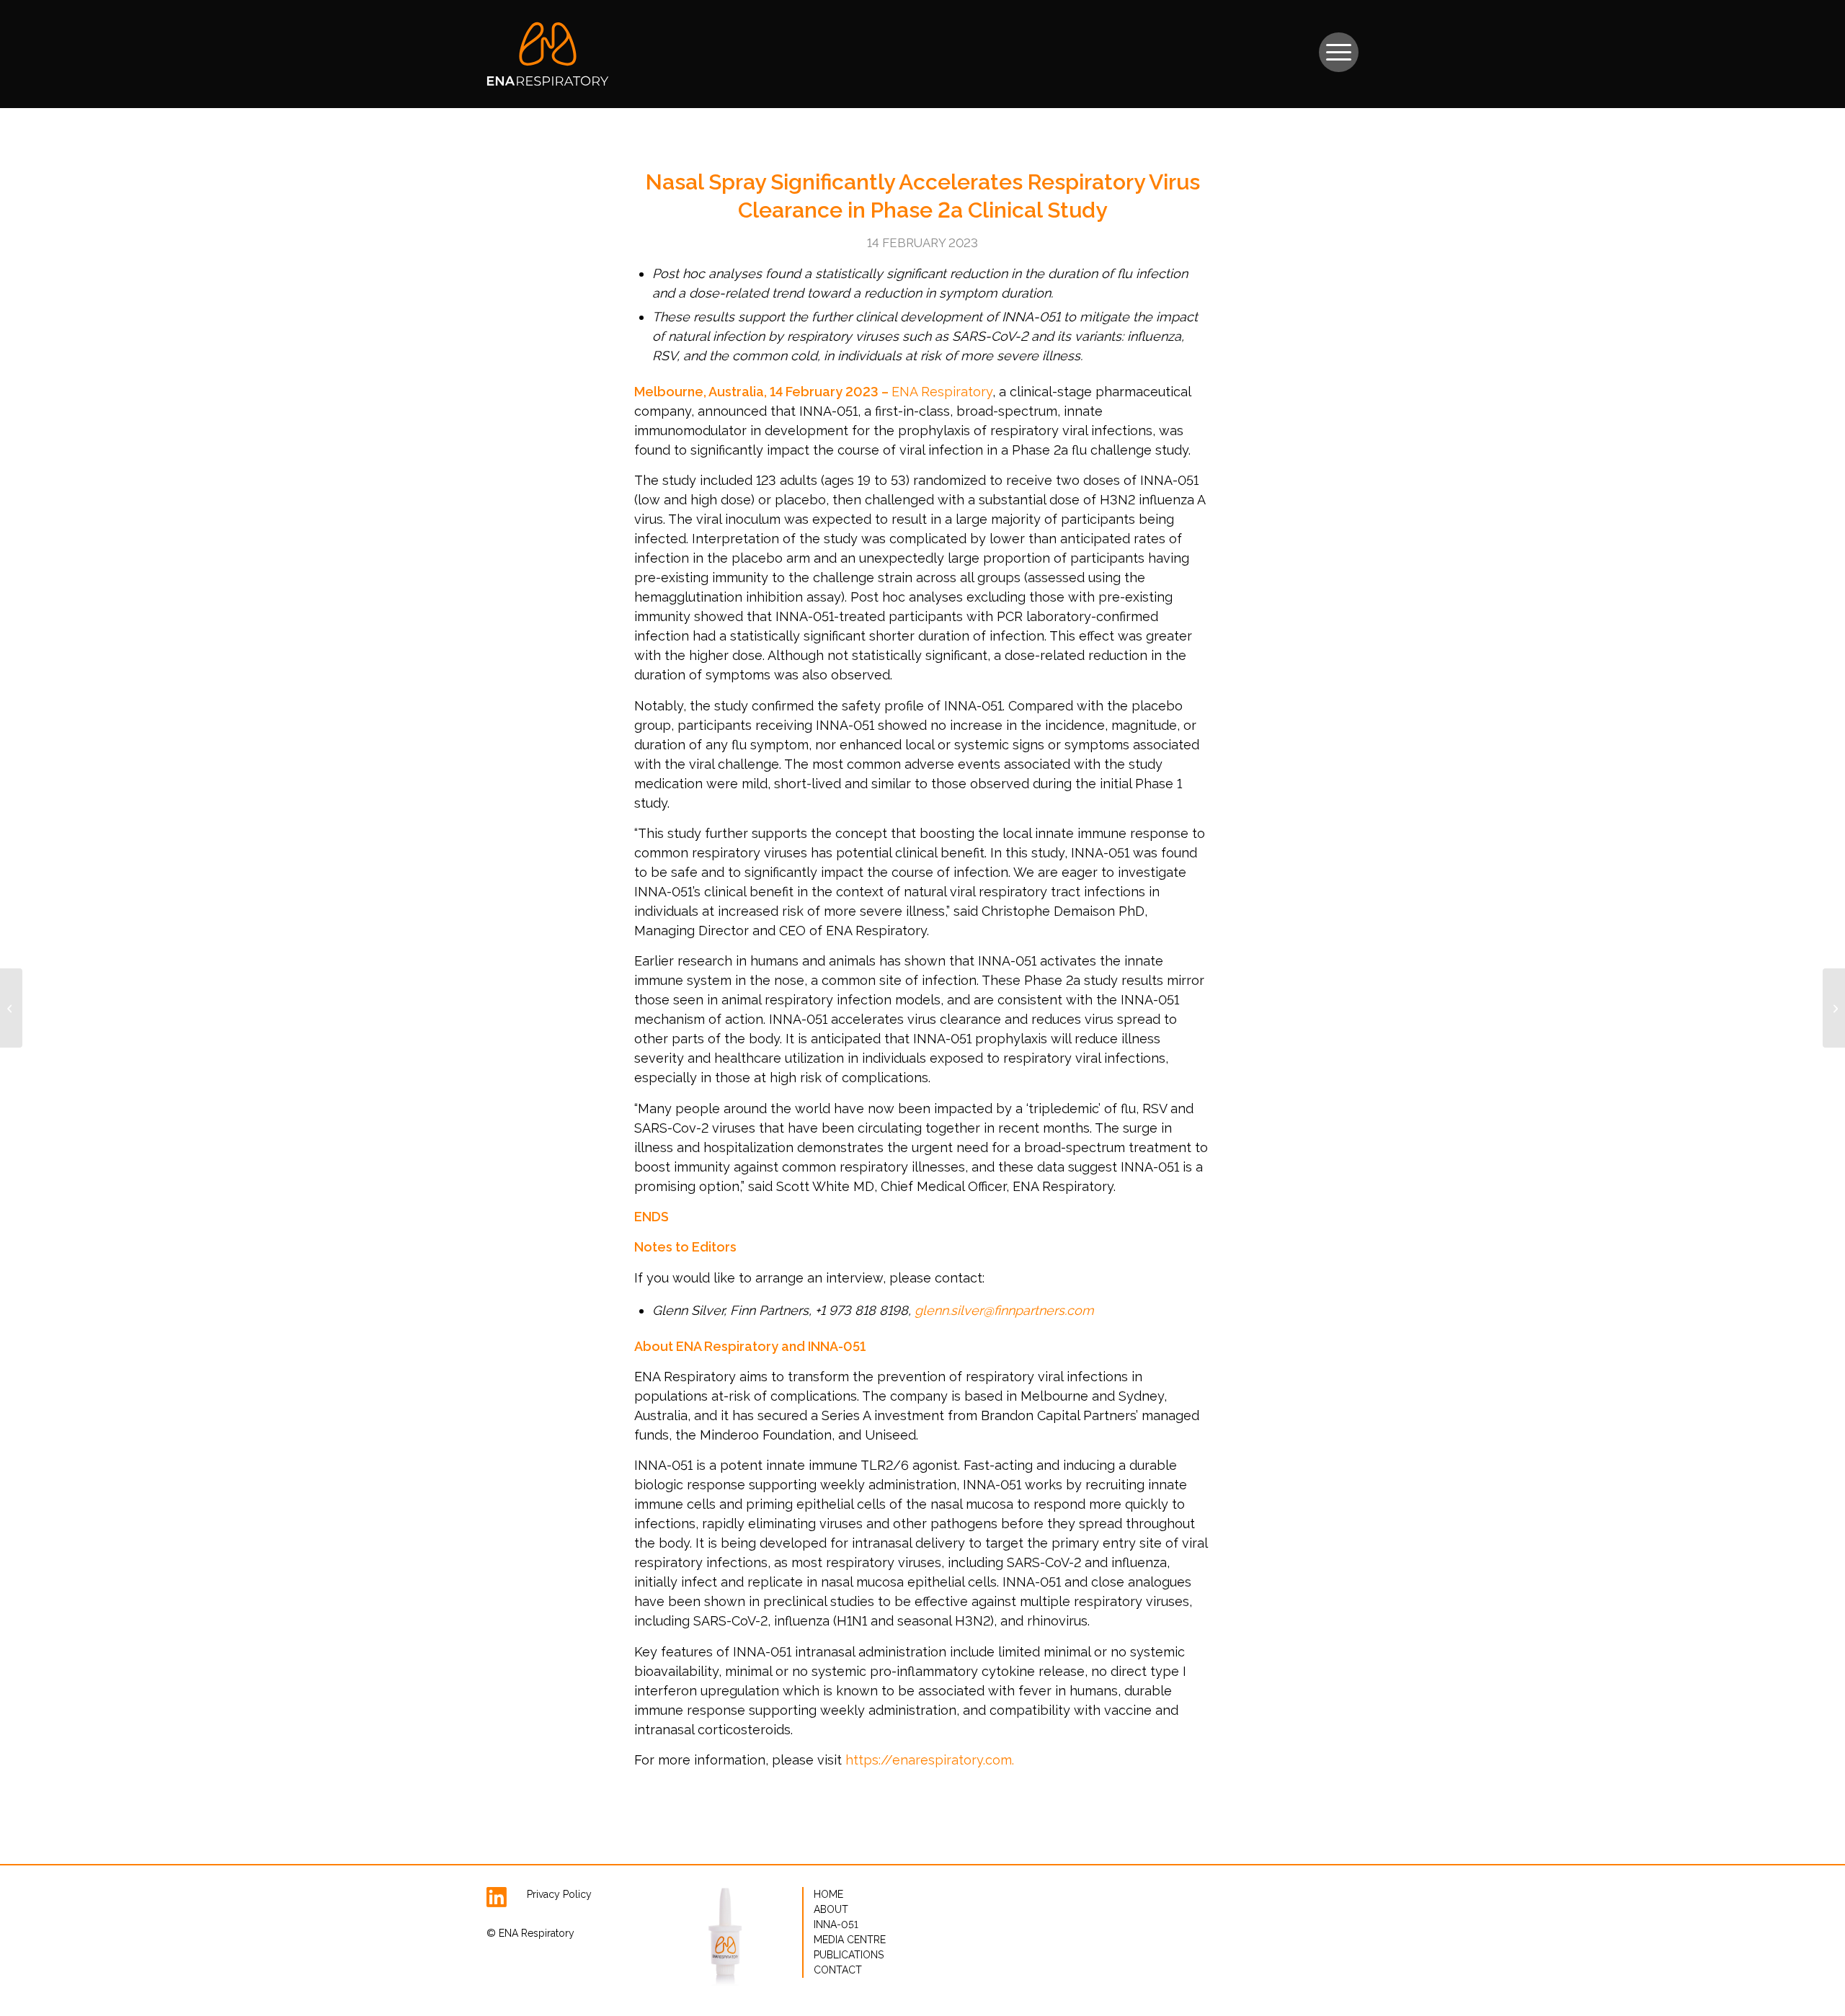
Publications (849, 1955)
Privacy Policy (559, 1894)
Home (828, 1894)
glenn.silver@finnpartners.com (1004, 1310)
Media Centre (850, 1940)
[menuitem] (1339, 45)
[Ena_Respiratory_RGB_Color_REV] (548, 54)
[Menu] (1339, 45)
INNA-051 (836, 1924)
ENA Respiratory (942, 392)
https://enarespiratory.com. (930, 1760)
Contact (838, 1970)
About (831, 1909)
